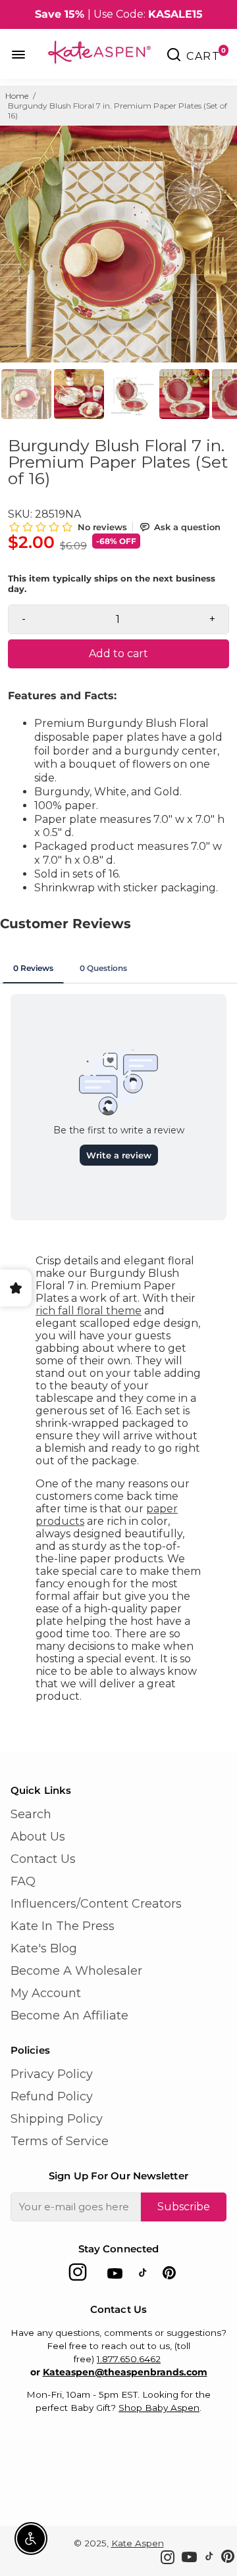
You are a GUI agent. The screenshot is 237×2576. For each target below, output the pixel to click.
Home (17, 96)
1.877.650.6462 (129, 2359)
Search (31, 1814)
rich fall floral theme (89, 1311)
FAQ (23, 1881)
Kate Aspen (138, 2543)
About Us (38, 1837)
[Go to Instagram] (78, 2276)
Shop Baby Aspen (159, 2408)
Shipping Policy (57, 2119)
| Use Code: (119, 14)
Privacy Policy (52, 2074)
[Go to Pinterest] (169, 2276)
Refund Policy (52, 2096)
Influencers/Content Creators (96, 1904)
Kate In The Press (63, 1926)
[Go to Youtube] (115, 2276)
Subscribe (184, 2207)
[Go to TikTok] (143, 2276)
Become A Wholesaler (76, 1971)
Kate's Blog (44, 1948)
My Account (46, 1993)
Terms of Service (60, 2141)
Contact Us (43, 1859)
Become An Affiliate (69, 2016)
